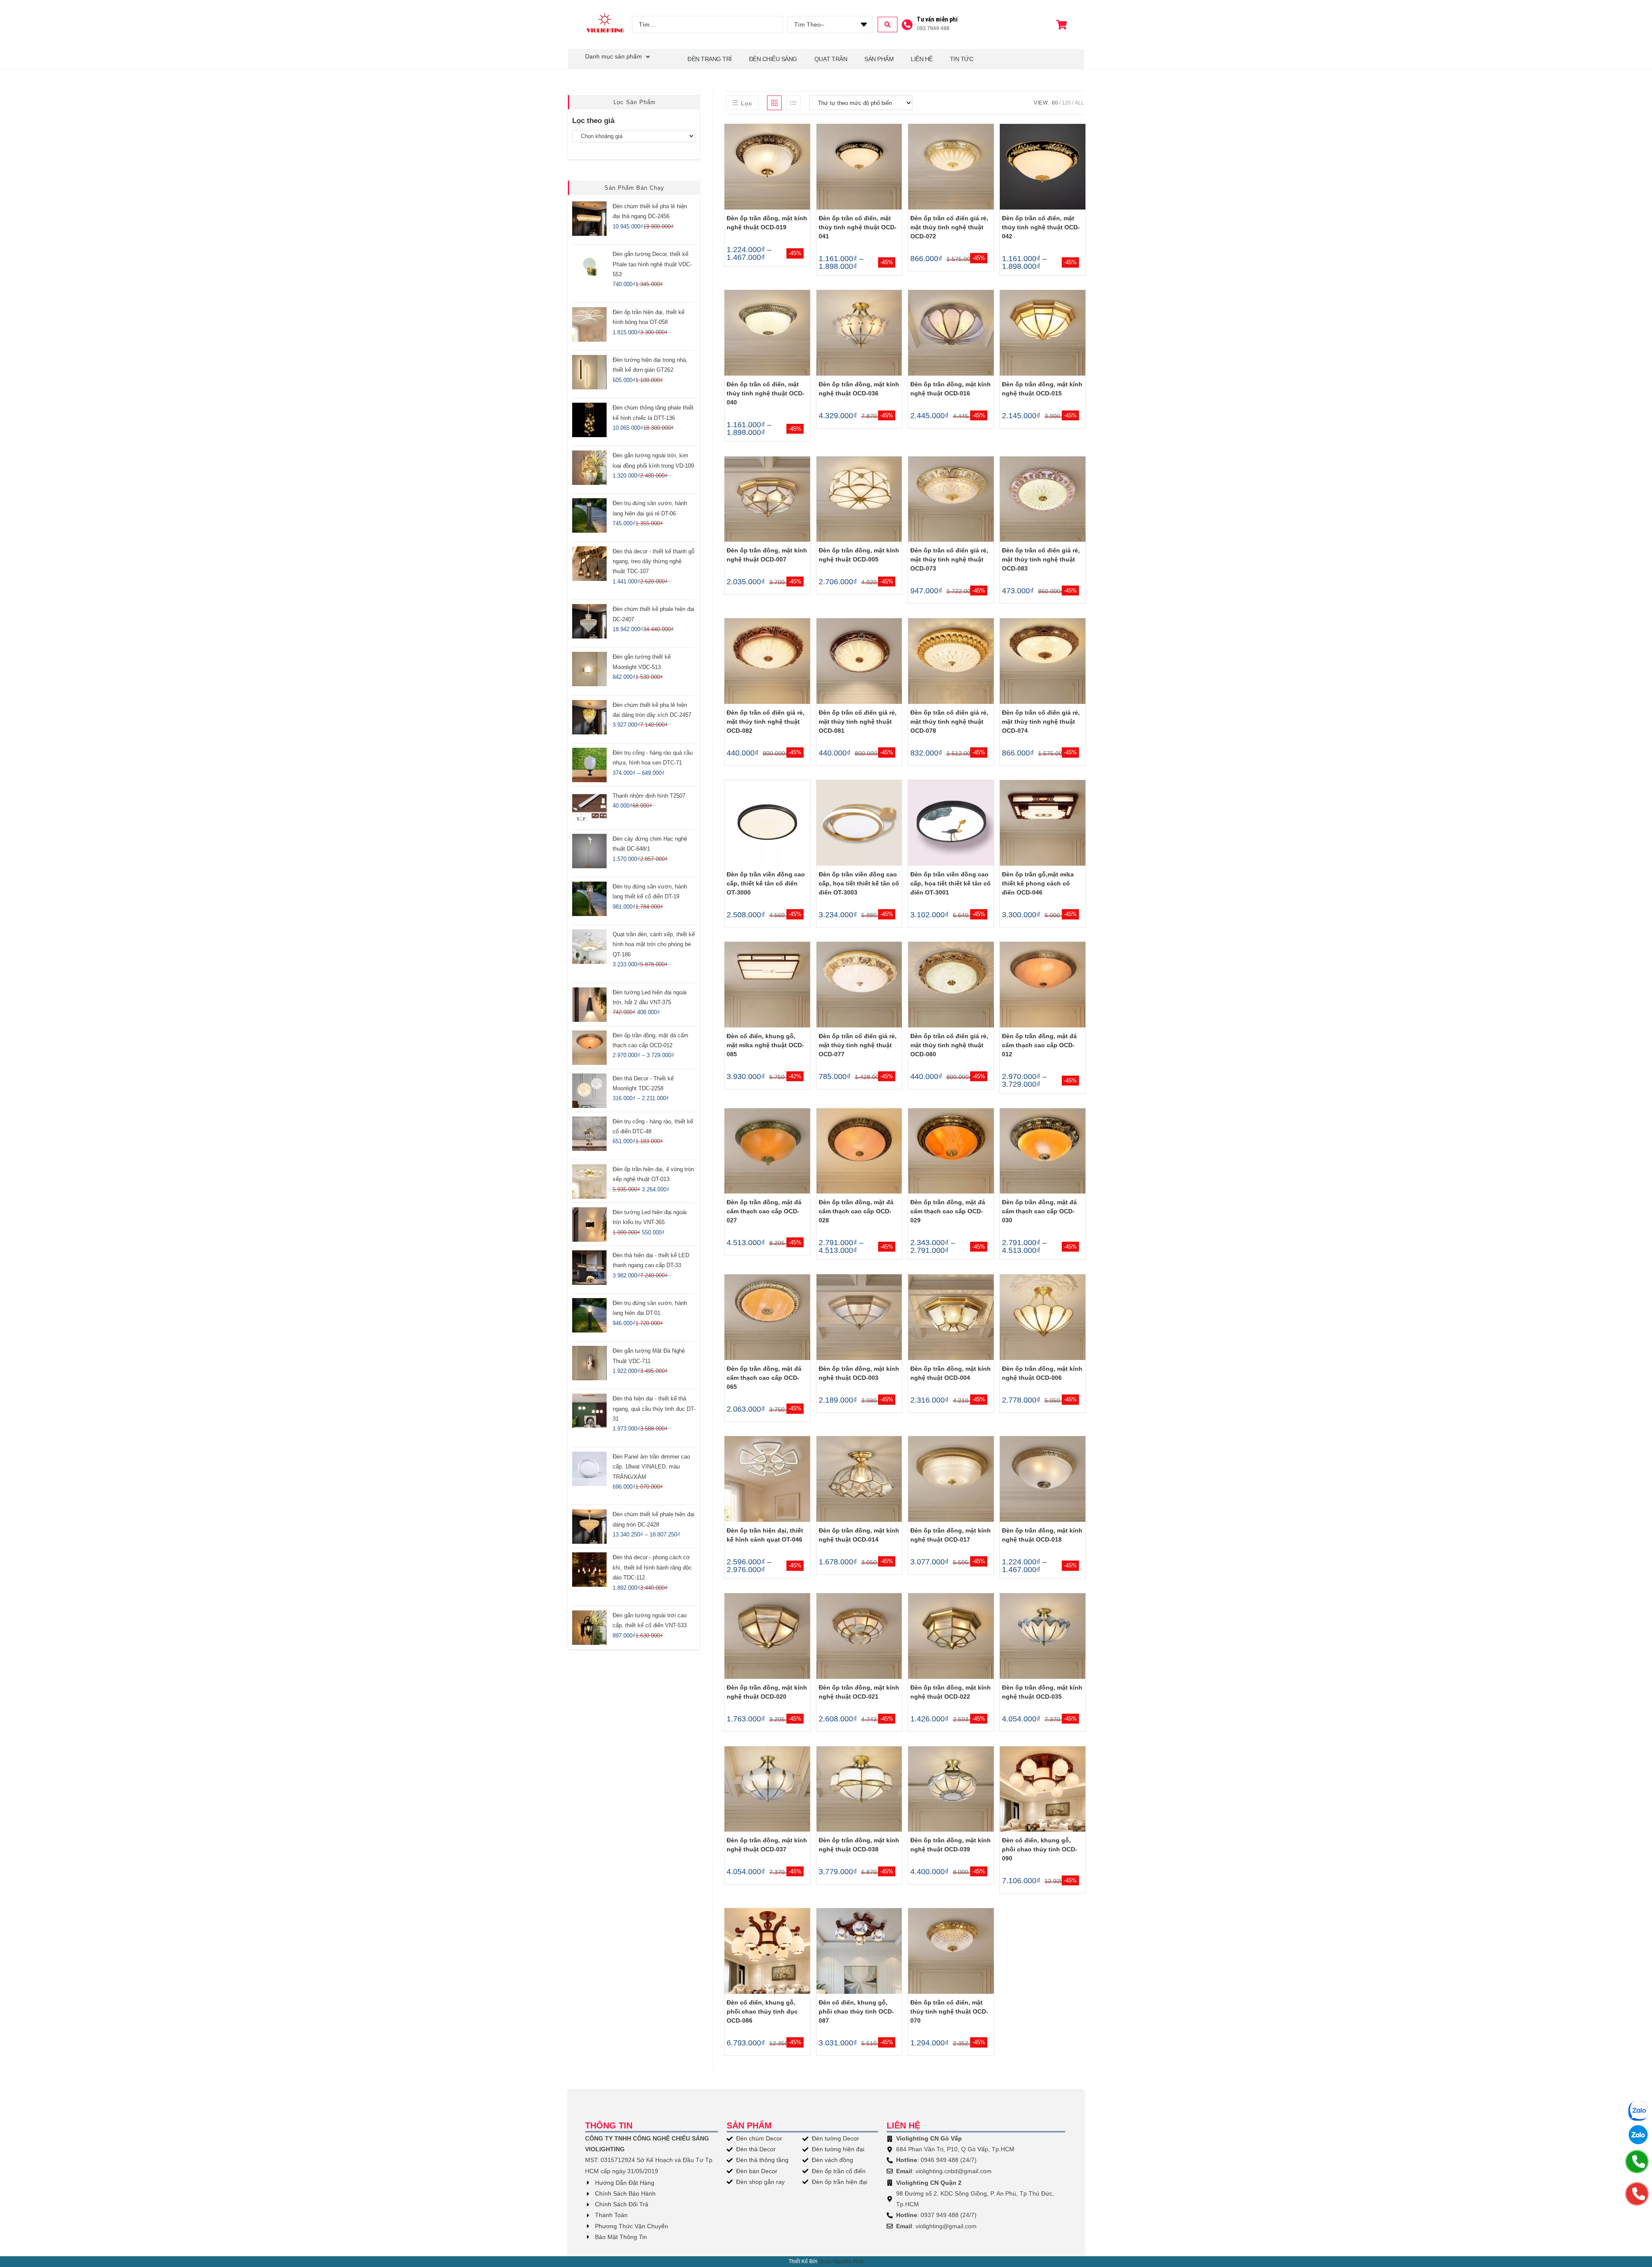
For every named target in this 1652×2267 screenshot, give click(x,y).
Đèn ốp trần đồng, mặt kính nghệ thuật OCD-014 (859, 1535)
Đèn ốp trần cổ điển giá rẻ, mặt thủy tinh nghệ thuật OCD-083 (1041, 559)
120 (1066, 103)
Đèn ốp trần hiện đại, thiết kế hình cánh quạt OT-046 (765, 1535)
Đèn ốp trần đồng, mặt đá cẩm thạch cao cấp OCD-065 (764, 1378)
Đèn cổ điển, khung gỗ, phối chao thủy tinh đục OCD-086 (762, 2011)
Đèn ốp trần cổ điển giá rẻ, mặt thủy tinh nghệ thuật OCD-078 (949, 722)
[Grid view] (774, 103)
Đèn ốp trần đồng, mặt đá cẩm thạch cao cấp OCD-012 (1039, 1045)
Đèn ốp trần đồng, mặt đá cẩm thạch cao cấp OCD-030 (1039, 1211)
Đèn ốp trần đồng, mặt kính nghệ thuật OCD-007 (767, 555)
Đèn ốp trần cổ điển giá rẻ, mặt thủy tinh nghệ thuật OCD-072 (949, 227)
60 (1055, 103)
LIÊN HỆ (922, 59)
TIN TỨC (962, 59)
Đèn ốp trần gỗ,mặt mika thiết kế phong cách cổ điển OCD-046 (1038, 883)
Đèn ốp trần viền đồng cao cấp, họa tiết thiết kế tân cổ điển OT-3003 (859, 883)
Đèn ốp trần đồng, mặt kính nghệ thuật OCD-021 (859, 1692)
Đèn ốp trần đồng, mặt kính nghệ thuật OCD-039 (951, 1845)
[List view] (793, 103)
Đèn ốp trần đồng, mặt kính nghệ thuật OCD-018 (1042, 1535)
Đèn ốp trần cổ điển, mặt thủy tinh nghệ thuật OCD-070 (949, 2011)
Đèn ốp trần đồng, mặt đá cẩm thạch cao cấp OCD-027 (764, 1211)
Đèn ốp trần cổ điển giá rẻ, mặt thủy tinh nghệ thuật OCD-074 (1041, 722)
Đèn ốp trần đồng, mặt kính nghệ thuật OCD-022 (951, 1692)
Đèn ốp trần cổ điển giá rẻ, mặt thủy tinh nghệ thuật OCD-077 (858, 1045)
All (1079, 103)
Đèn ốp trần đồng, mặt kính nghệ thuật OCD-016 (951, 389)
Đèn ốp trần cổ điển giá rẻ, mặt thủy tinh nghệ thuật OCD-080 (949, 1045)
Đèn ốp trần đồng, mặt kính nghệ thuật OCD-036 (859, 389)
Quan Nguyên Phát (841, 2261)
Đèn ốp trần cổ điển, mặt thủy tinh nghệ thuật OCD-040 (766, 393)
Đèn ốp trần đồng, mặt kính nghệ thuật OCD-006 (1042, 1373)
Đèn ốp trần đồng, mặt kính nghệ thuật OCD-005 (859, 555)
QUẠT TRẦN (831, 59)
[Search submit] (888, 25)
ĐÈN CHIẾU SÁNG (773, 59)
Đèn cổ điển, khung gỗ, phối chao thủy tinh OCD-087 (856, 2011)
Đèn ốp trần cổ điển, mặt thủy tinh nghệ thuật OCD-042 (1041, 227)
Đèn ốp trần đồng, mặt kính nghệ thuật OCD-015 (1042, 389)
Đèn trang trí (710, 59)
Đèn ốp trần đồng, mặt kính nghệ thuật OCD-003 (859, 1373)
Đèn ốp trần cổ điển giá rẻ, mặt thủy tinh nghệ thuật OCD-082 (766, 722)
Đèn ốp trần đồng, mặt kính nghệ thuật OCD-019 (767, 223)
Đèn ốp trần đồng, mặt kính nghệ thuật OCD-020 (767, 1692)
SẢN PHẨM (879, 59)
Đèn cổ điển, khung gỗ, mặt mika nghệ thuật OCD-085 (765, 1045)
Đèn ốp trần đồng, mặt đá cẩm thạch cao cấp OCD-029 (948, 1211)
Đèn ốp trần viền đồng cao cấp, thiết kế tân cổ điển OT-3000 (766, 883)
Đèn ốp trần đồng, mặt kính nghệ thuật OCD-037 (767, 1845)
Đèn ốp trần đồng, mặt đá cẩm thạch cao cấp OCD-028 (856, 1211)
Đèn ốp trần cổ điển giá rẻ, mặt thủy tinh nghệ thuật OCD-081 (858, 722)
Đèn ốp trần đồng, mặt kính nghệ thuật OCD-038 (859, 1845)
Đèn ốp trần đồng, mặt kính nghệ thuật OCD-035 (1042, 1692)
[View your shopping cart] (1063, 25)
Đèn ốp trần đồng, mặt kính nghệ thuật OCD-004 (951, 1373)
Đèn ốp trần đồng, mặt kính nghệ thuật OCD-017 (951, 1535)
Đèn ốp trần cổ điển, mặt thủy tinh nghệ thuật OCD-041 (858, 227)
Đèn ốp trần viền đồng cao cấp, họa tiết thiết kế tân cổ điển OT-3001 (951, 883)
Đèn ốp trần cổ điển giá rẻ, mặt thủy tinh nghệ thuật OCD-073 (949, 559)
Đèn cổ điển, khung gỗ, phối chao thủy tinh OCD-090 (1040, 1849)
